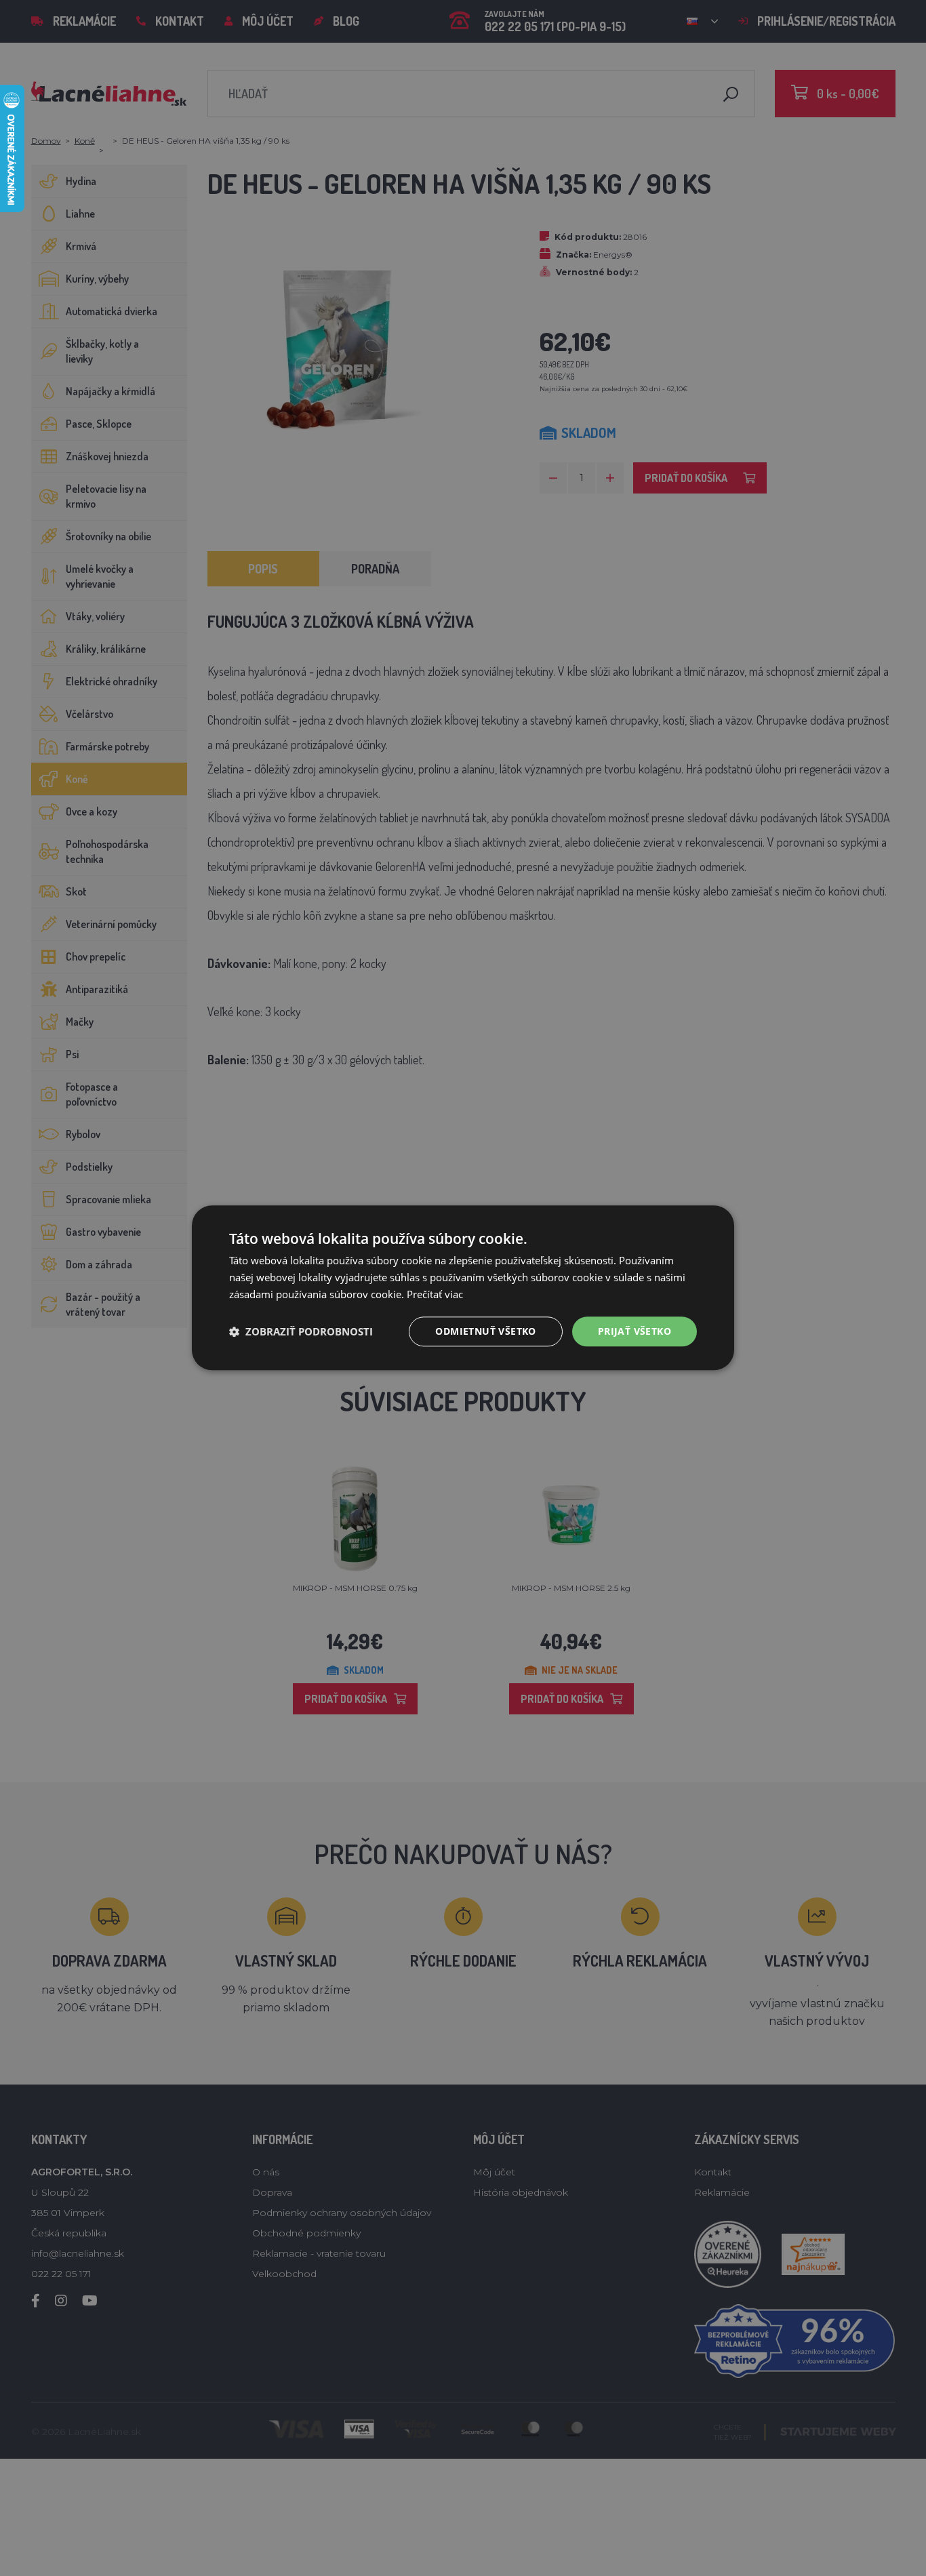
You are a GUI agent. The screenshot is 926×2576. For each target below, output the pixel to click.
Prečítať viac (435, 1294)
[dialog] (463, 1288)
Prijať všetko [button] (635, 1331)
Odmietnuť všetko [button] (485, 1331)
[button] (301, 1331)
